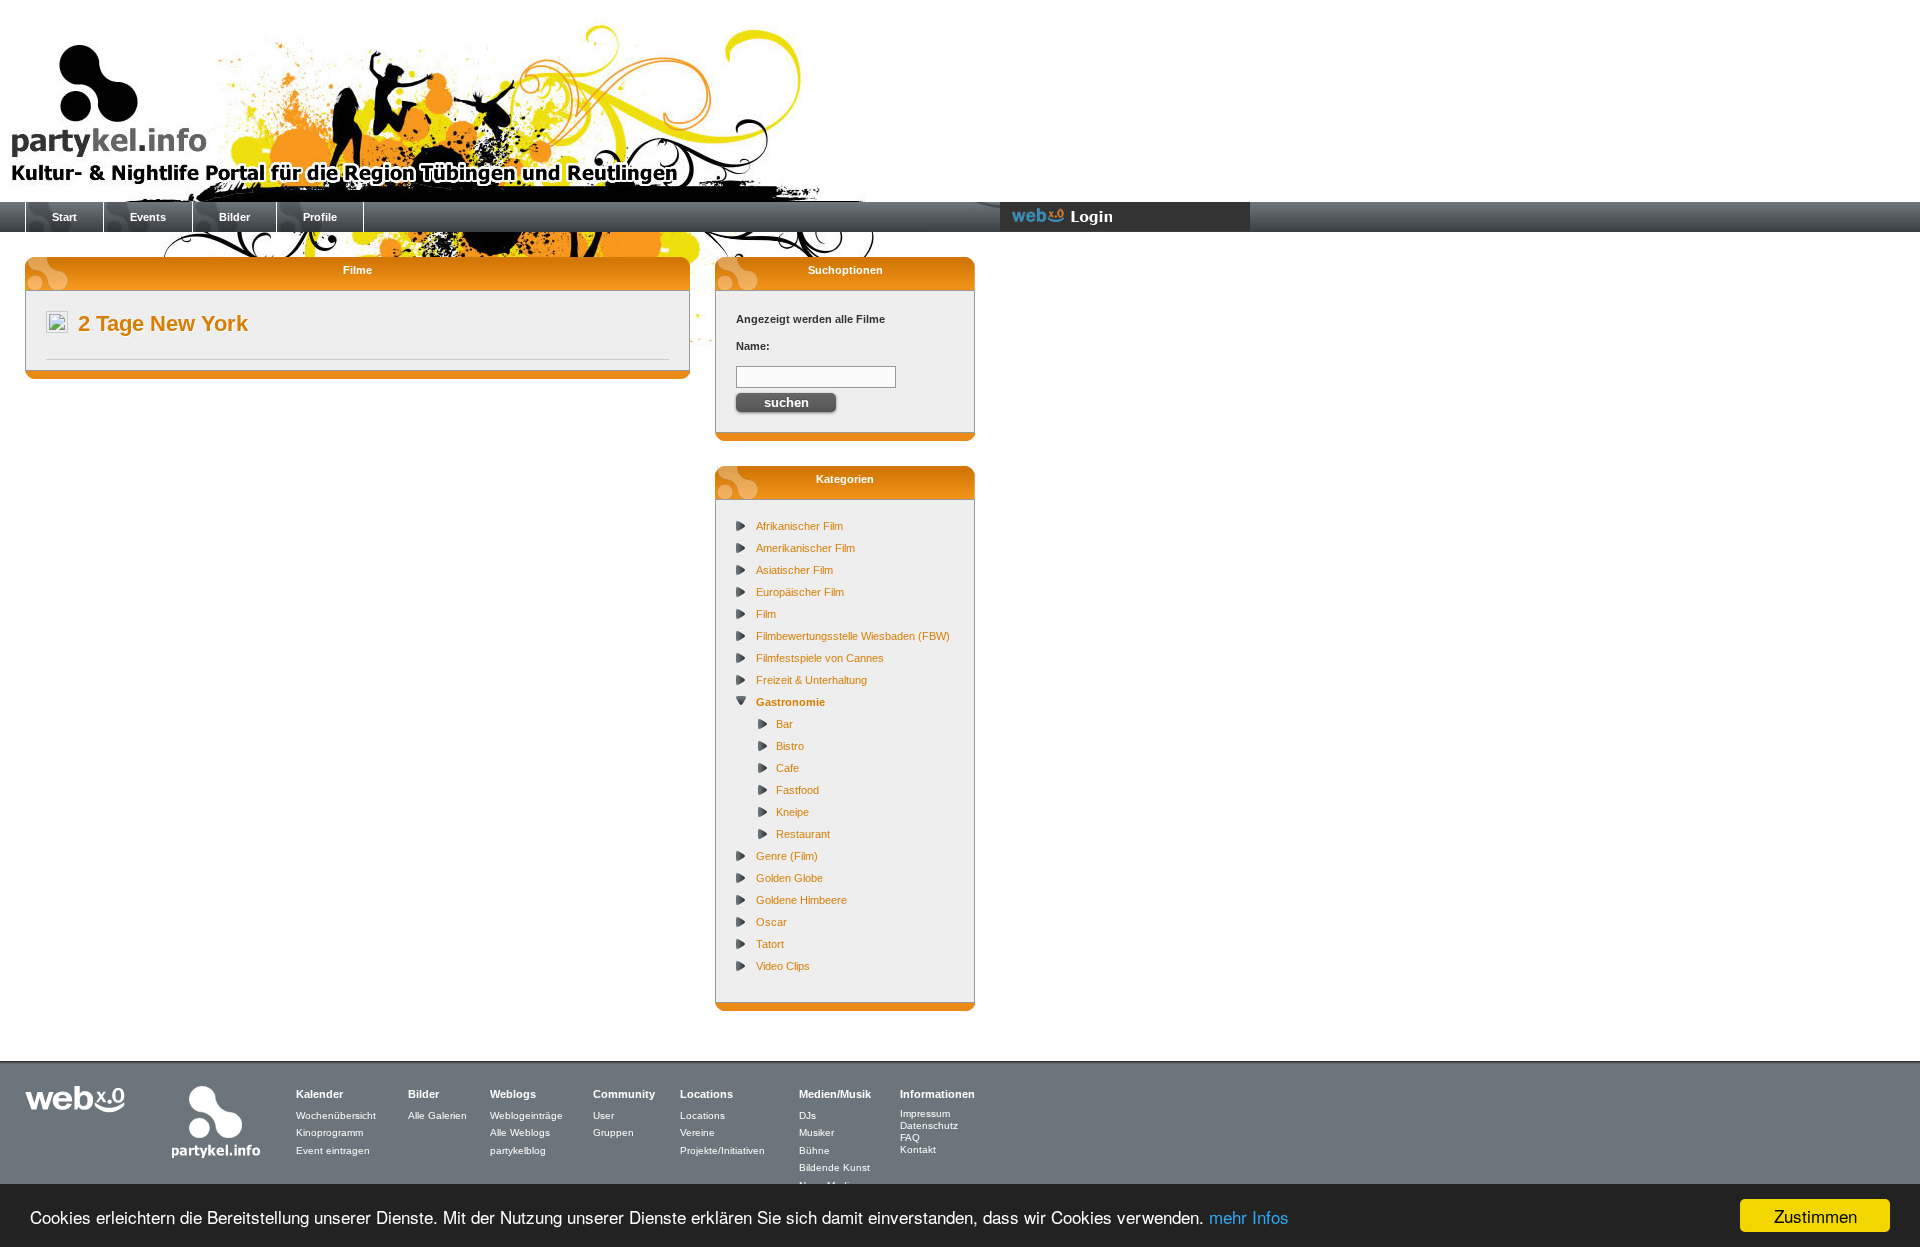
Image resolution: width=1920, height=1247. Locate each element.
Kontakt (918, 1149)
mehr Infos (1249, 1216)
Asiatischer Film (794, 570)
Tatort (770, 944)
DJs (807, 1115)
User (603, 1115)
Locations (702, 1115)
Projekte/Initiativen (722, 1150)
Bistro (790, 746)
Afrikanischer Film (799, 526)
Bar (784, 724)
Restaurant (803, 834)
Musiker (816, 1132)
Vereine (697, 1132)
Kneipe (792, 812)
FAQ (910, 1137)
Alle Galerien (437, 1115)
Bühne (814, 1150)
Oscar (771, 922)
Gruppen (613, 1132)
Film (766, 614)
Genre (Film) (787, 856)
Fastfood (797, 790)
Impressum (925, 1113)
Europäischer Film (800, 592)
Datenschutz (929, 1125)
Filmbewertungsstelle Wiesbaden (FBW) (853, 636)
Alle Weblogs (520, 1132)
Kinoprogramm (329, 1132)
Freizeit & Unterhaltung (811, 680)
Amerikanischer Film (805, 548)
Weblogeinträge (526, 1115)
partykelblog (518, 1150)
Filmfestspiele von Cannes (820, 658)
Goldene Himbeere (801, 900)
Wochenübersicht (336, 1115)
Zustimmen (1815, 1215)
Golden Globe (789, 878)
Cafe (787, 768)
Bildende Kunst (834, 1167)
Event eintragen (333, 1150)
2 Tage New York (163, 323)
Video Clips (783, 966)
